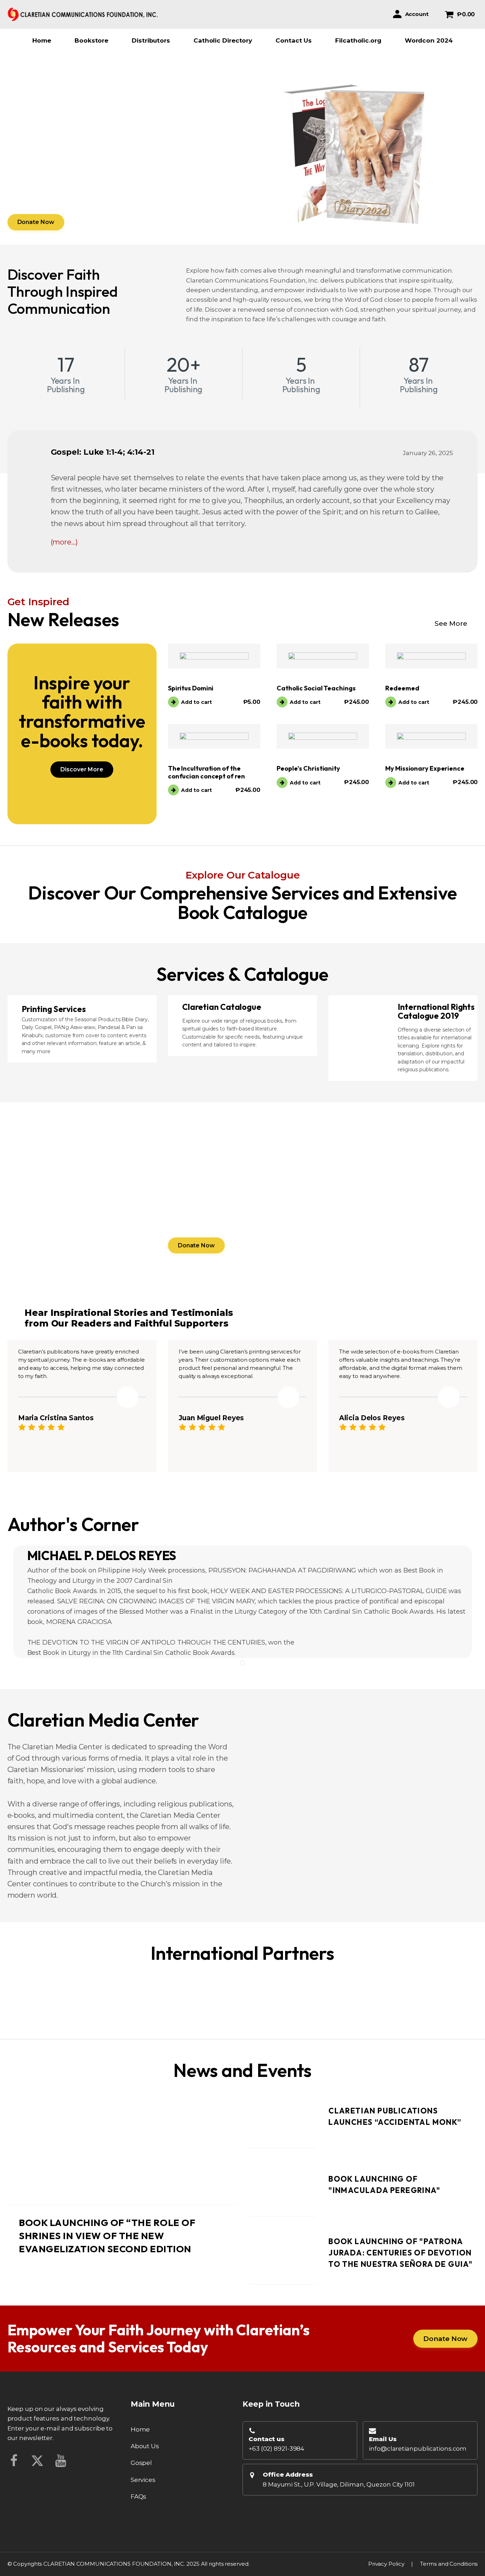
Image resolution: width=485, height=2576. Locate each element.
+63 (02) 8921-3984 (276, 2449)
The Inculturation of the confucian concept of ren (206, 772)
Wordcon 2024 (429, 40)
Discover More (82, 769)
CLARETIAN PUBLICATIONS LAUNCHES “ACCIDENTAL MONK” (395, 2117)
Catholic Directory (223, 40)
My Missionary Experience (425, 768)
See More (451, 624)
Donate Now (36, 222)
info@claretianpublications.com (418, 2449)
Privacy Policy (386, 2564)
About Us (145, 2446)
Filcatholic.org (358, 40)
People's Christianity (308, 768)
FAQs (139, 2496)
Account (417, 14)
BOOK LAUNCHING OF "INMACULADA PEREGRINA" (384, 2185)
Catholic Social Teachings (316, 688)
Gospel (141, 2463)
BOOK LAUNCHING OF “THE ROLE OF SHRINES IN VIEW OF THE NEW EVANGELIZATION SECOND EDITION (107, 2236)
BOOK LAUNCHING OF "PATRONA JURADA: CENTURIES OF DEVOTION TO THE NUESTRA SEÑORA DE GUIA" (400, 2253)
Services (143, 2480)
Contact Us (294, 40)
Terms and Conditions (449, 2564)
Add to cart (197, 702)
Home (42, 40)
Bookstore (91, 40)
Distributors (151, 40)
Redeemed (402, 688)
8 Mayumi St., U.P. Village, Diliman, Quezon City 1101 (339, 2484)
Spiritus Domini (191, 688)
